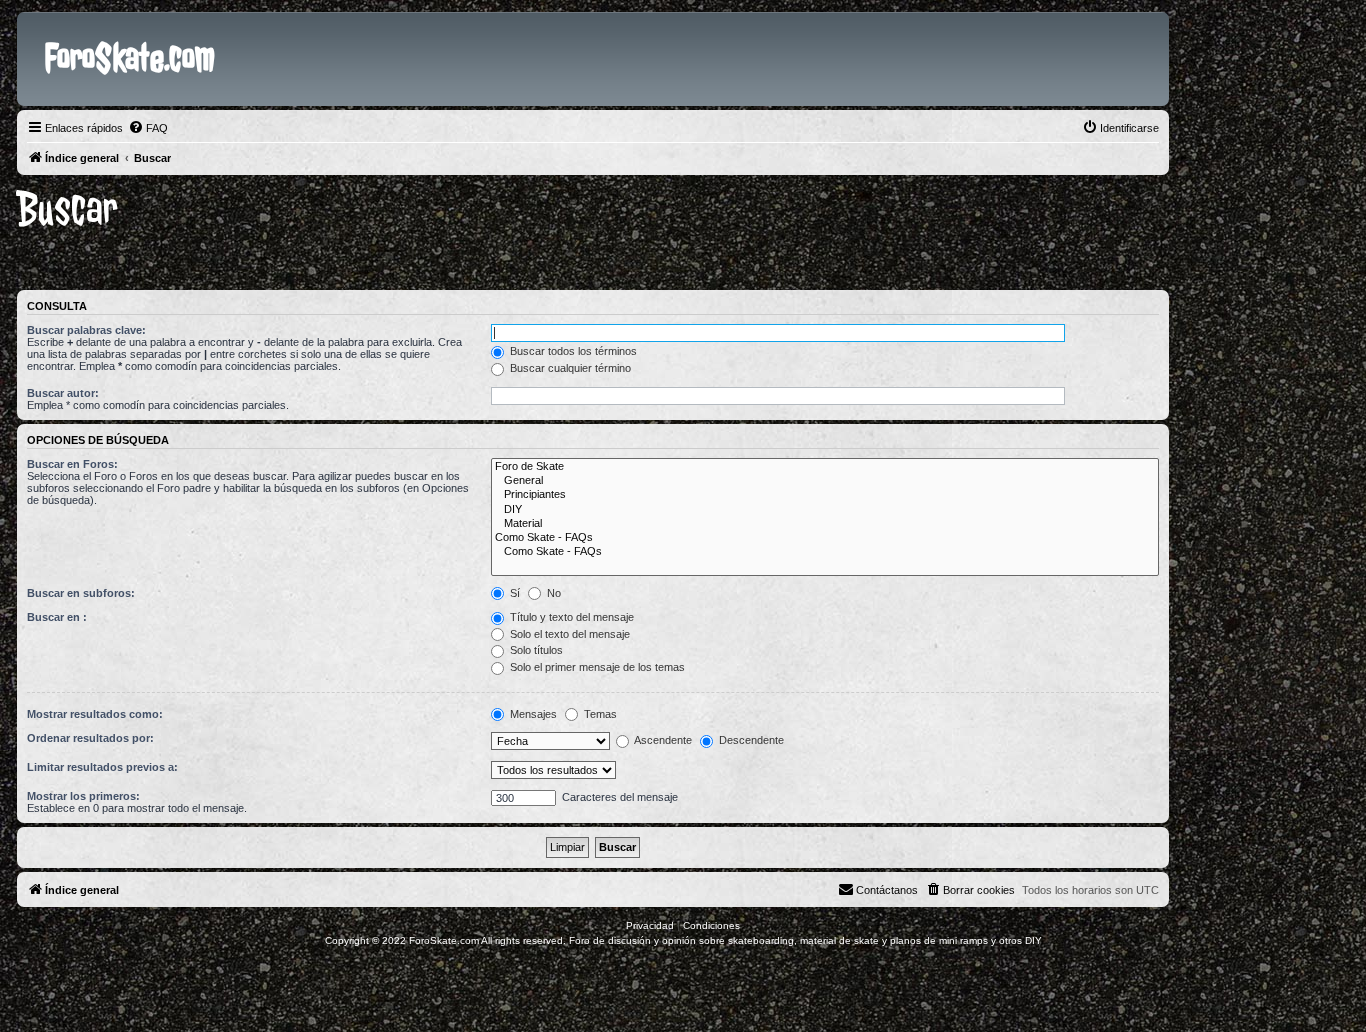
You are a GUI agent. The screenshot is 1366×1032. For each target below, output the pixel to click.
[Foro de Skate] (825, 467)
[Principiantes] (825, 495)
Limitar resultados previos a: (102, 767)
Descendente (750, 740)
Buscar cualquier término (569, 368)
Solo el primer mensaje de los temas (596, 667)
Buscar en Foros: (72, 464)
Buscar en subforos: (81, 593)
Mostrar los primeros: (83, 796)
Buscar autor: (63, 393)
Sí (513, 593)
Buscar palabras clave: (86, 330)
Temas (599, 714)
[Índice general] (33, 27)
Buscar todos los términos (572, 351)
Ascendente (662, 740)
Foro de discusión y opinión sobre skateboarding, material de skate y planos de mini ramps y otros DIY (805, 940)
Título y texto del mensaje (570, 617)
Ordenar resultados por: (90, 738)
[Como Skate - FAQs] (825, 538)
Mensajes (532, 714)
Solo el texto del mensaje (568, 634)
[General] (825, 481)
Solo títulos (535, 650)
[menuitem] (148, 128)
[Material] (825, 524)
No (552, 593)
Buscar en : (57, 617)
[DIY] (825, 510)
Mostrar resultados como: (95, 714)
